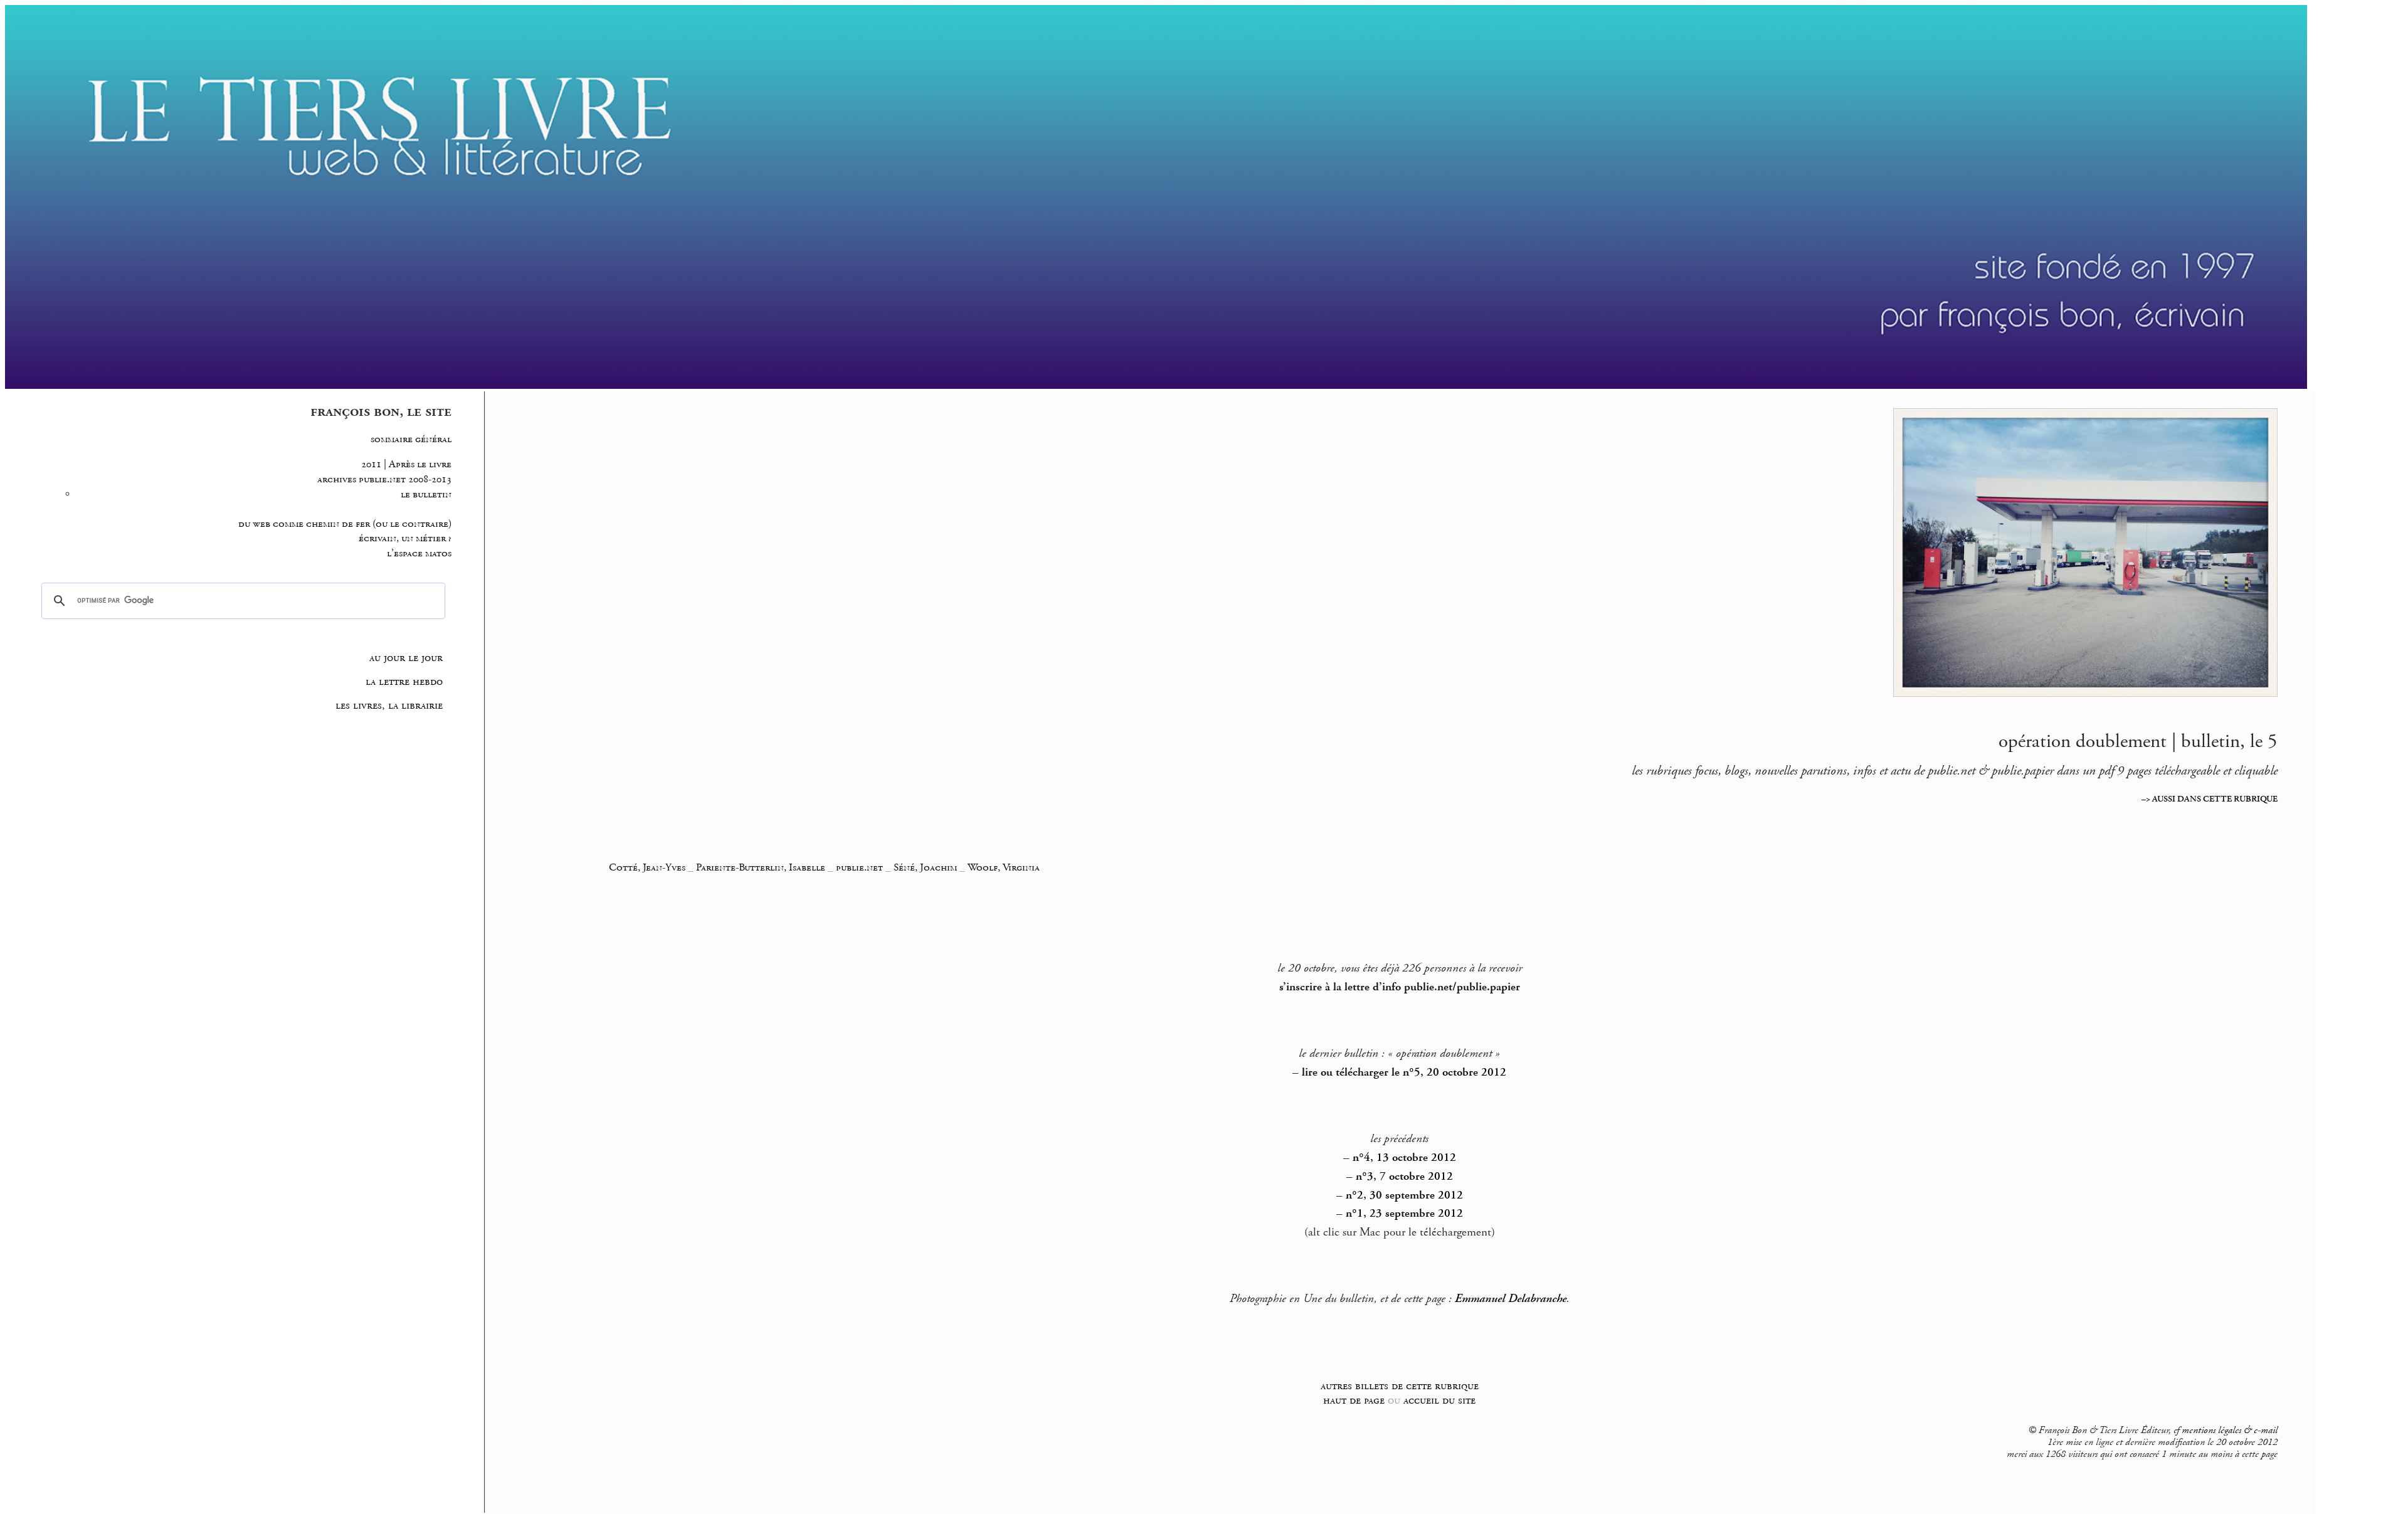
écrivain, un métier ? (405, 538)
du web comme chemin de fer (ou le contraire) (345, 524)
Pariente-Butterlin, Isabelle (761, 867)
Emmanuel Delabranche (1511, 1299)
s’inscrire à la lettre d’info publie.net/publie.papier (1400, 987)
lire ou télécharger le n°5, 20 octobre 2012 (1404, 1072)
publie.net (859, 867)
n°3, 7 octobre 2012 (1404, 1177)
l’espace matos (419, 553)
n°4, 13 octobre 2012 (1404, 1158)
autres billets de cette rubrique (1400, 1386)
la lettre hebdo (404, 682)
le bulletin (426, 495)
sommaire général (411, 439)
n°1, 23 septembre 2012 (1404, 1214)
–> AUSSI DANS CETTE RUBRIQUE (2210, 799)
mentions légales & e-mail (2230, 1431)
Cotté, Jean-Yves (647, 867)
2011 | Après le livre (406, 464)
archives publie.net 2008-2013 (384, 479)
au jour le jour (406, 658)
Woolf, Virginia (1004, 867)
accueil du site (1439, 1400)
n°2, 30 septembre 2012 (1404, 1195)
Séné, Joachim (925, 867)
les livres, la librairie (389, 706)
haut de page (1354, 1400)
